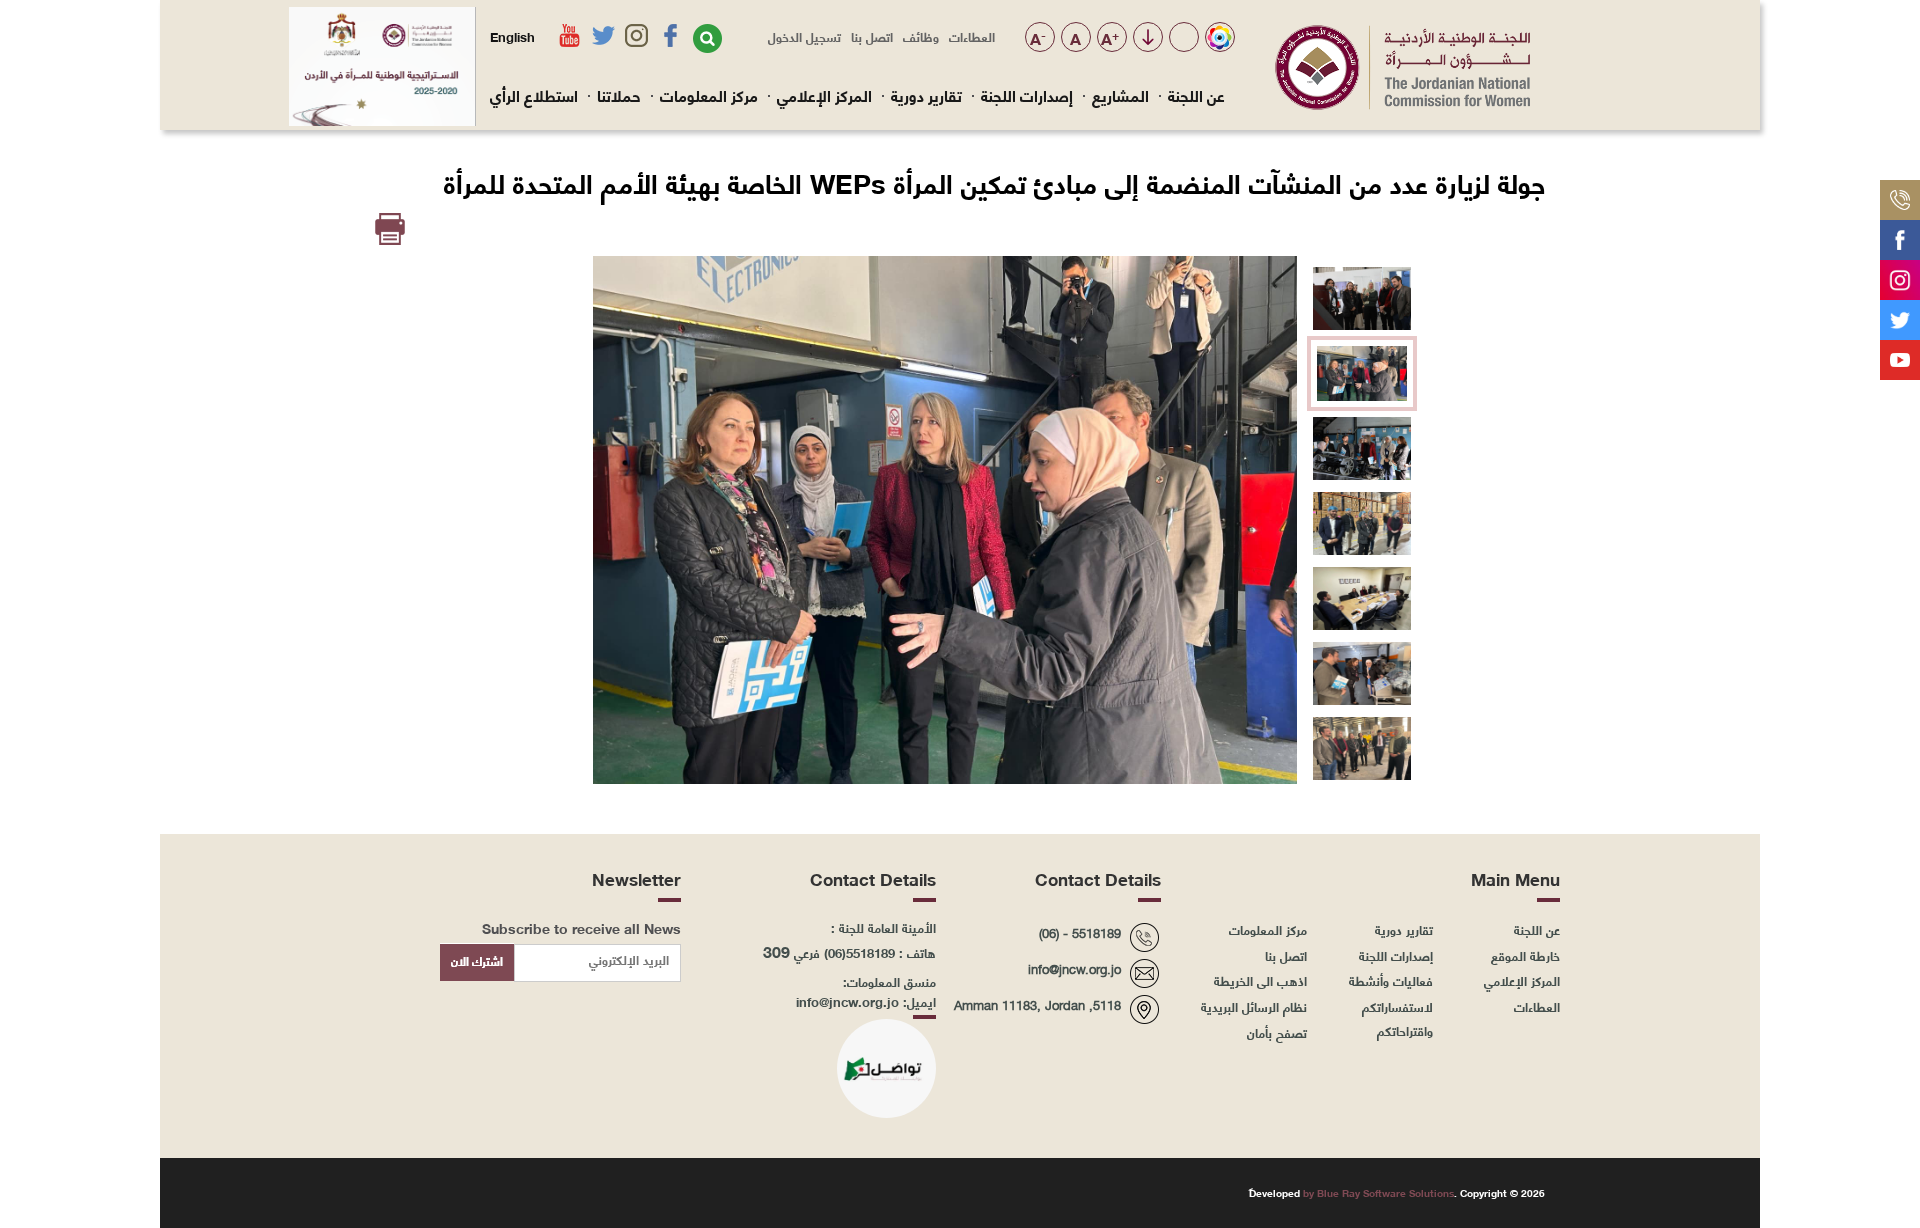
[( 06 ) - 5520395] (1900, 192)
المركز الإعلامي (824, 95)
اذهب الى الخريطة (1260, 980)
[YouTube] (1900, 352)
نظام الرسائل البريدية (1254, 1006)
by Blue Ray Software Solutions (1378, 1192)
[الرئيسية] (1402, 104)
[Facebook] (1900, 232)
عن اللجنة (1196, 95)
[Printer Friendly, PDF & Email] (391, 229)
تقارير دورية (926, 95)
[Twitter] (1900, 312)
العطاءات (972, 36)
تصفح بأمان (1277, 1032)
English (512, 36)
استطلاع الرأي (534, 95)
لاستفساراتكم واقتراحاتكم (1397, 1018)
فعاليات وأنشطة (1391, 980)
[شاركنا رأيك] (1900, 392)
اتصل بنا (872, 36)
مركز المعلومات (709, 95)
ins (492, 1191)
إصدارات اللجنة (1027, 95)
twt (445, 1191)
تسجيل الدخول (804, 36)
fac (539, 1191)
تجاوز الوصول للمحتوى (1147, 38)
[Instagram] (1900, 272)
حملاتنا (619, 95)
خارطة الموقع (1525, 955)
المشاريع (1120, 95)
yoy (398, 1191)
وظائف (921, 36)
